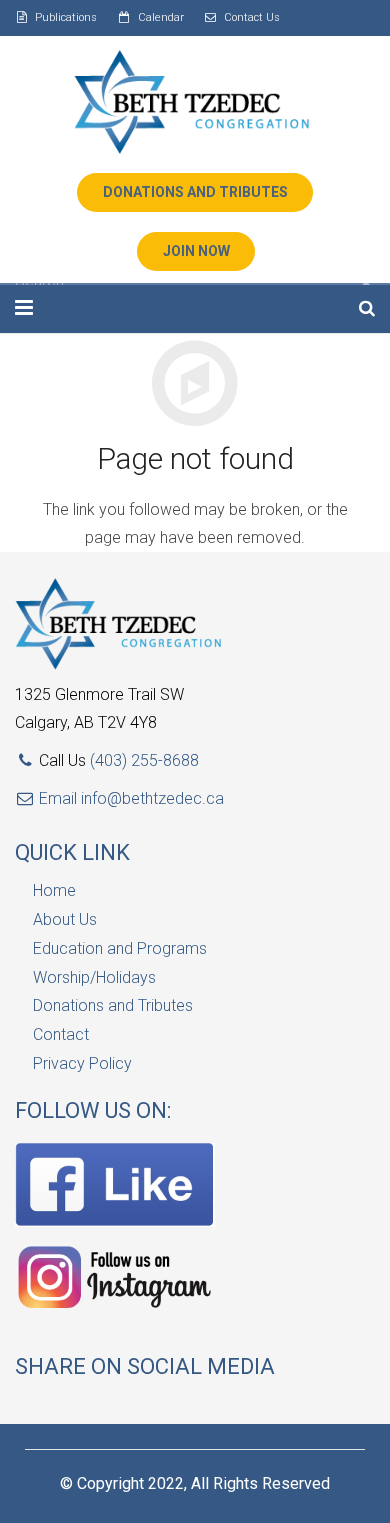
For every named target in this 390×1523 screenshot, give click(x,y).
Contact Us (252, 17)
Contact (61, 1034)
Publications (66, 17)
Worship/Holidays (94, 977)
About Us (65, 919)
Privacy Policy (82, 1063)
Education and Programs (120, 948)
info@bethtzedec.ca (152, 798)
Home (54, 890)
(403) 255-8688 (144, 760)
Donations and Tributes (113, 1005)
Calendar (161, 17)
